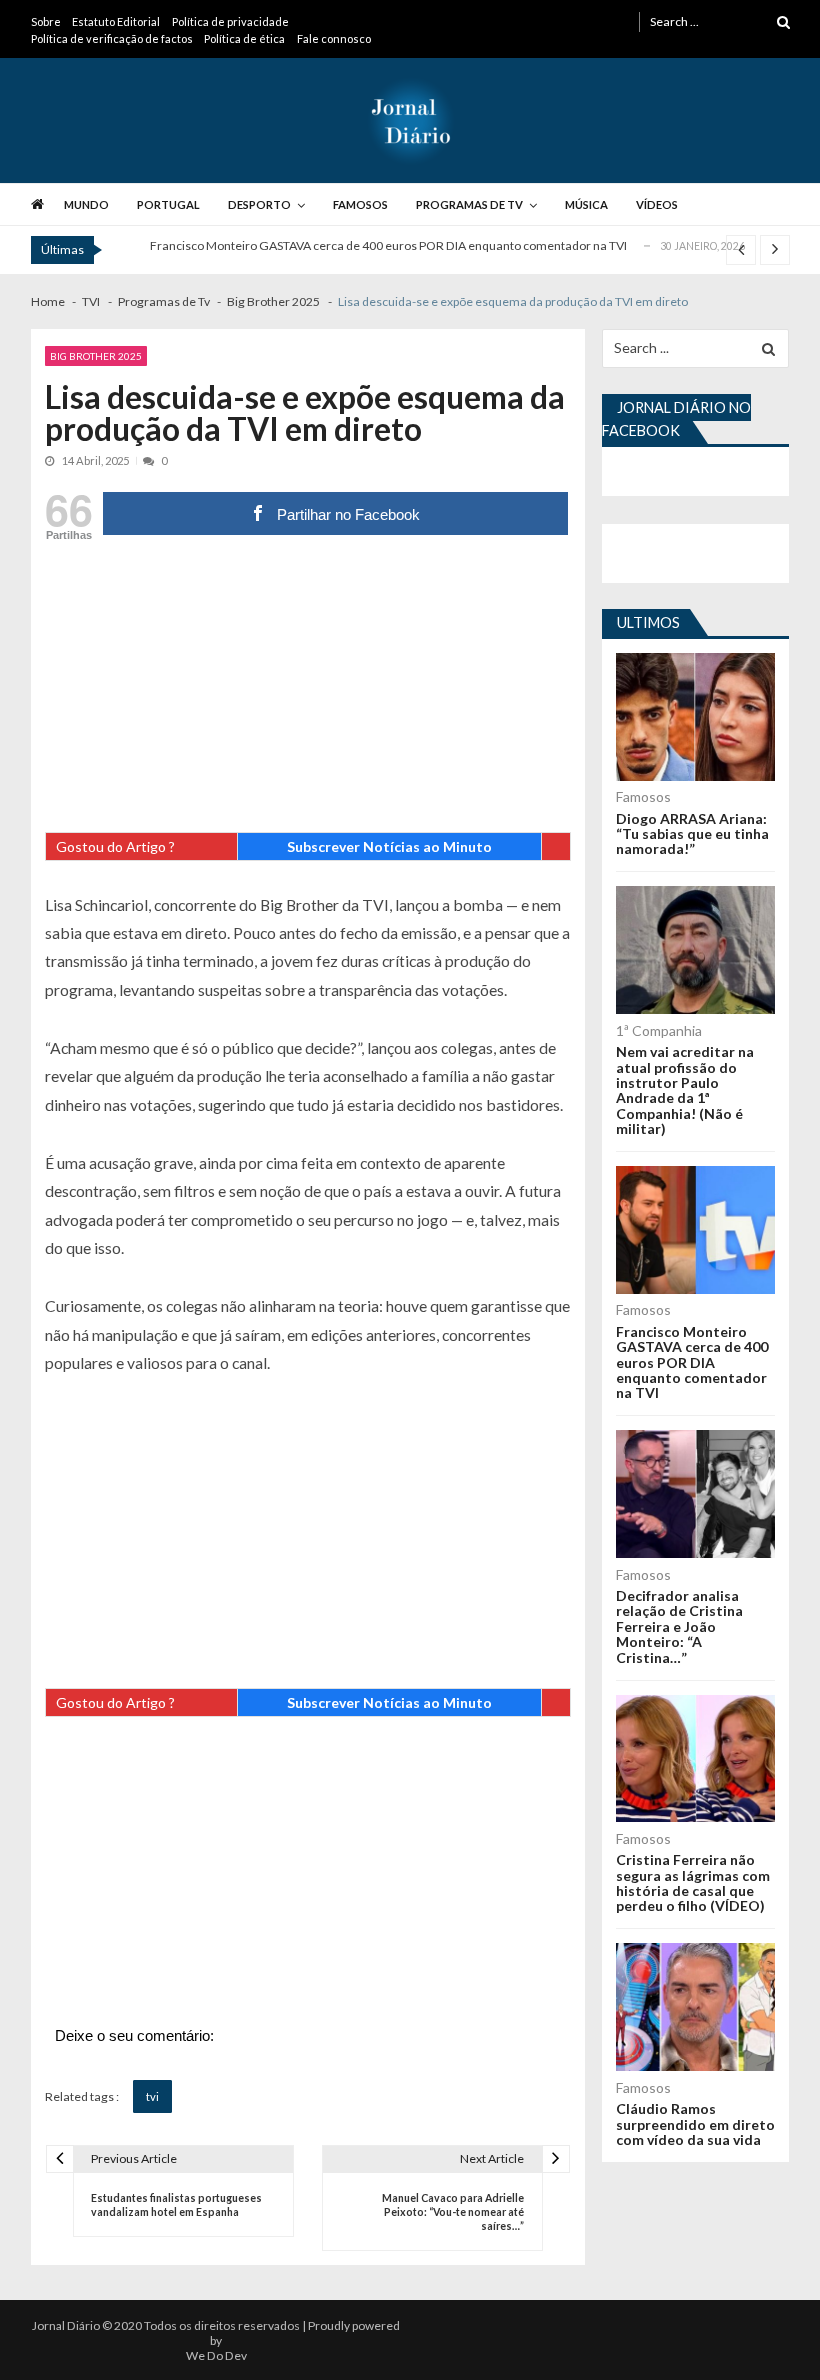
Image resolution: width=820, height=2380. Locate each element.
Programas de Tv (469, 204)
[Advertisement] (308, 692)
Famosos (360, 204)
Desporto (259, 204)
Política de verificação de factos (112, 38)
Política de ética (244, 38)
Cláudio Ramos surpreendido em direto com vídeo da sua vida (695, 2124)
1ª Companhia (659, 1030)
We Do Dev (216, 2355)
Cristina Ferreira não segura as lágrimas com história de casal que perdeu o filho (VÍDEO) (693, 1883)
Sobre (46, 21)
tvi (152, 2096)
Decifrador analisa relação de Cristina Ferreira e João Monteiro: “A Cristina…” (679, 1626)
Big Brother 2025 (96, 356)
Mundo (86, 204)
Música (586, 204)
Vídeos (657, 204)
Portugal (168, 204)
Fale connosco (334, 38)
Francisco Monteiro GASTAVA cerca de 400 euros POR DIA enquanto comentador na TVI (388, 245)
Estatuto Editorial (116, 21)
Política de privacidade (230, 21)
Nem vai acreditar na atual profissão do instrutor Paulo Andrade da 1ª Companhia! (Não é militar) (685, 1090)
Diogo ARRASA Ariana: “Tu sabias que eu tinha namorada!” (692, 834)
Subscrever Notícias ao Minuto (389, 846)
